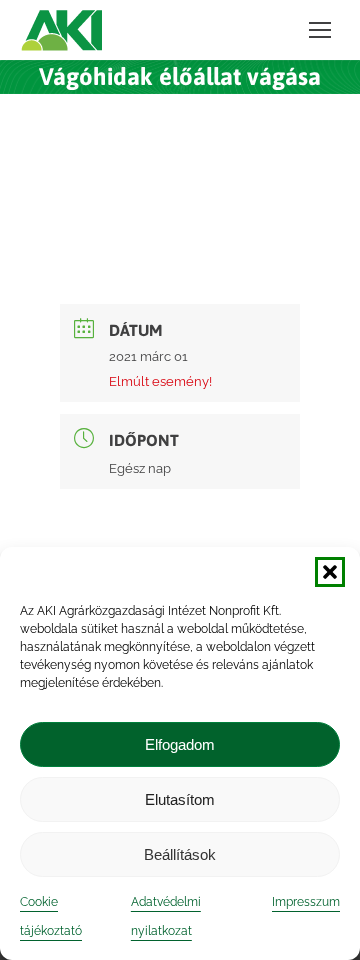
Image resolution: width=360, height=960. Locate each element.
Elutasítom (180, 799)
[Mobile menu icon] (320, 30)
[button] (330, 572)
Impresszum (306, 902)
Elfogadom (180, 744)
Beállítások (180, 854)
